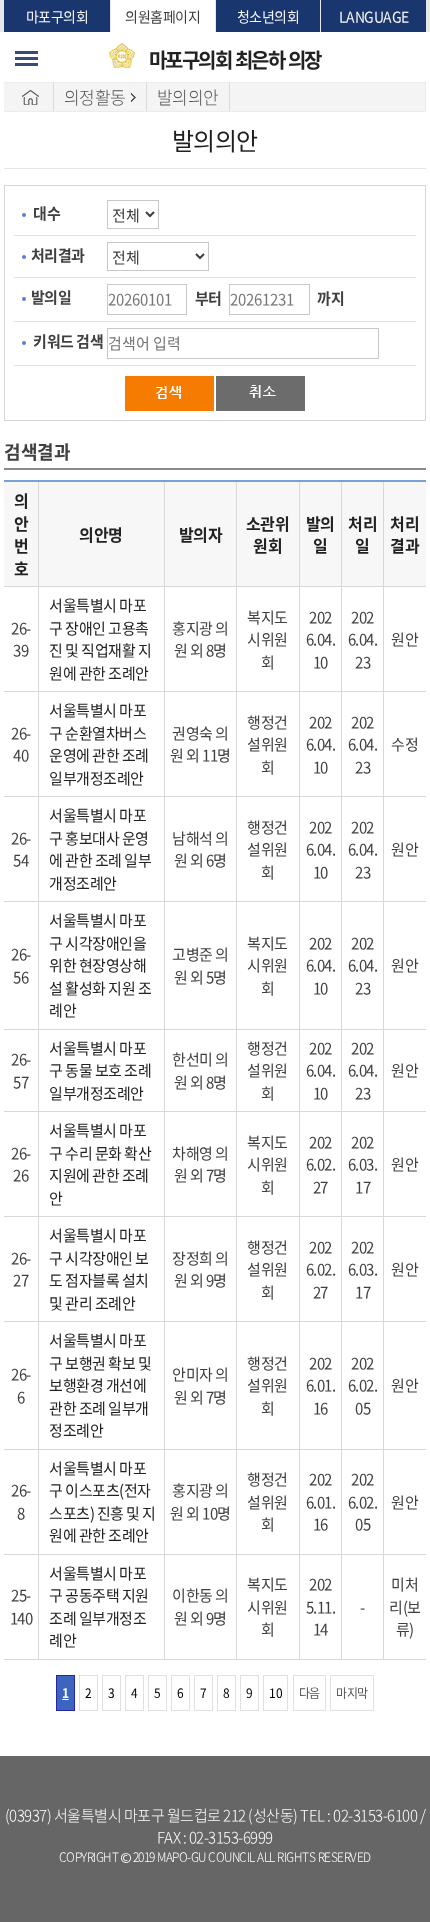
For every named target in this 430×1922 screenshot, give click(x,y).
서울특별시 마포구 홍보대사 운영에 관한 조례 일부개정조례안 (100, 849)
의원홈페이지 (162, 16)
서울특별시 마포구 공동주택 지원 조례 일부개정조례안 (99, 1607)
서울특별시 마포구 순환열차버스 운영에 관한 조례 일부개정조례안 (99, 744)
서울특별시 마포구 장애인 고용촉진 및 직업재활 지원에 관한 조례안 (100, 639)
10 (275, 1693)
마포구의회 (57, 16)
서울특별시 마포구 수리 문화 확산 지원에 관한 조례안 (100, 1164)
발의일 (51, 297)
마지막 (352, 1693)
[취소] (260, 392)
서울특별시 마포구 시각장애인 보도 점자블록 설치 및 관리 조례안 (99, 1269)
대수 (46, 213)
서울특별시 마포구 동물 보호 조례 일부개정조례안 (100, 1070)
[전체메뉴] (26, 58)
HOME (31, 97)
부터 (208, 298)
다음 (309, 1693)
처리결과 (58, 255)
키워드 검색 (68, 341)
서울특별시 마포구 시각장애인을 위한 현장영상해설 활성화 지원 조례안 (100, 965)
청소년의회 (268, 16)
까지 (330, 298)
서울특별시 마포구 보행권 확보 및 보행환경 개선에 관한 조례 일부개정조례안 (100, 1385)
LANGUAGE (374, 16)
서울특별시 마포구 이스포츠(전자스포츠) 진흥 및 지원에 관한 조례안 (102, 1502)
